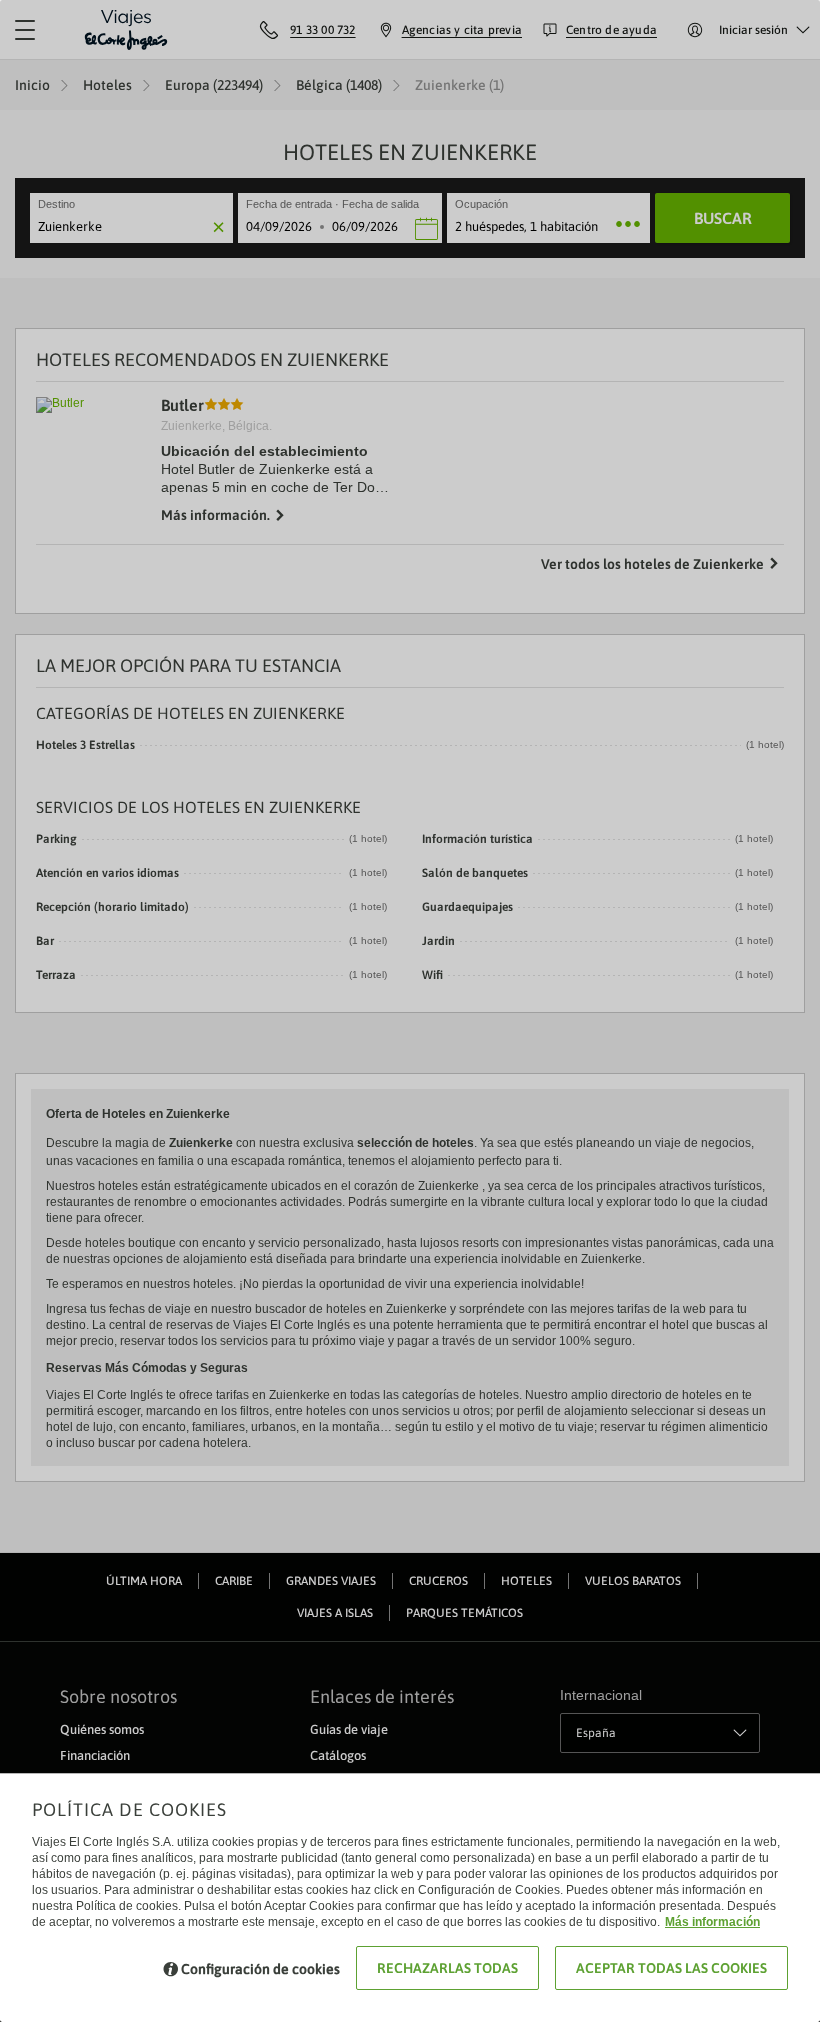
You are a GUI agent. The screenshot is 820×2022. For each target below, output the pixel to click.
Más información (712, 1922)
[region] (410, 1011)
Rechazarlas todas (447, 1968)
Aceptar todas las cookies (671, 1968)
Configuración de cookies (260, 1969)
